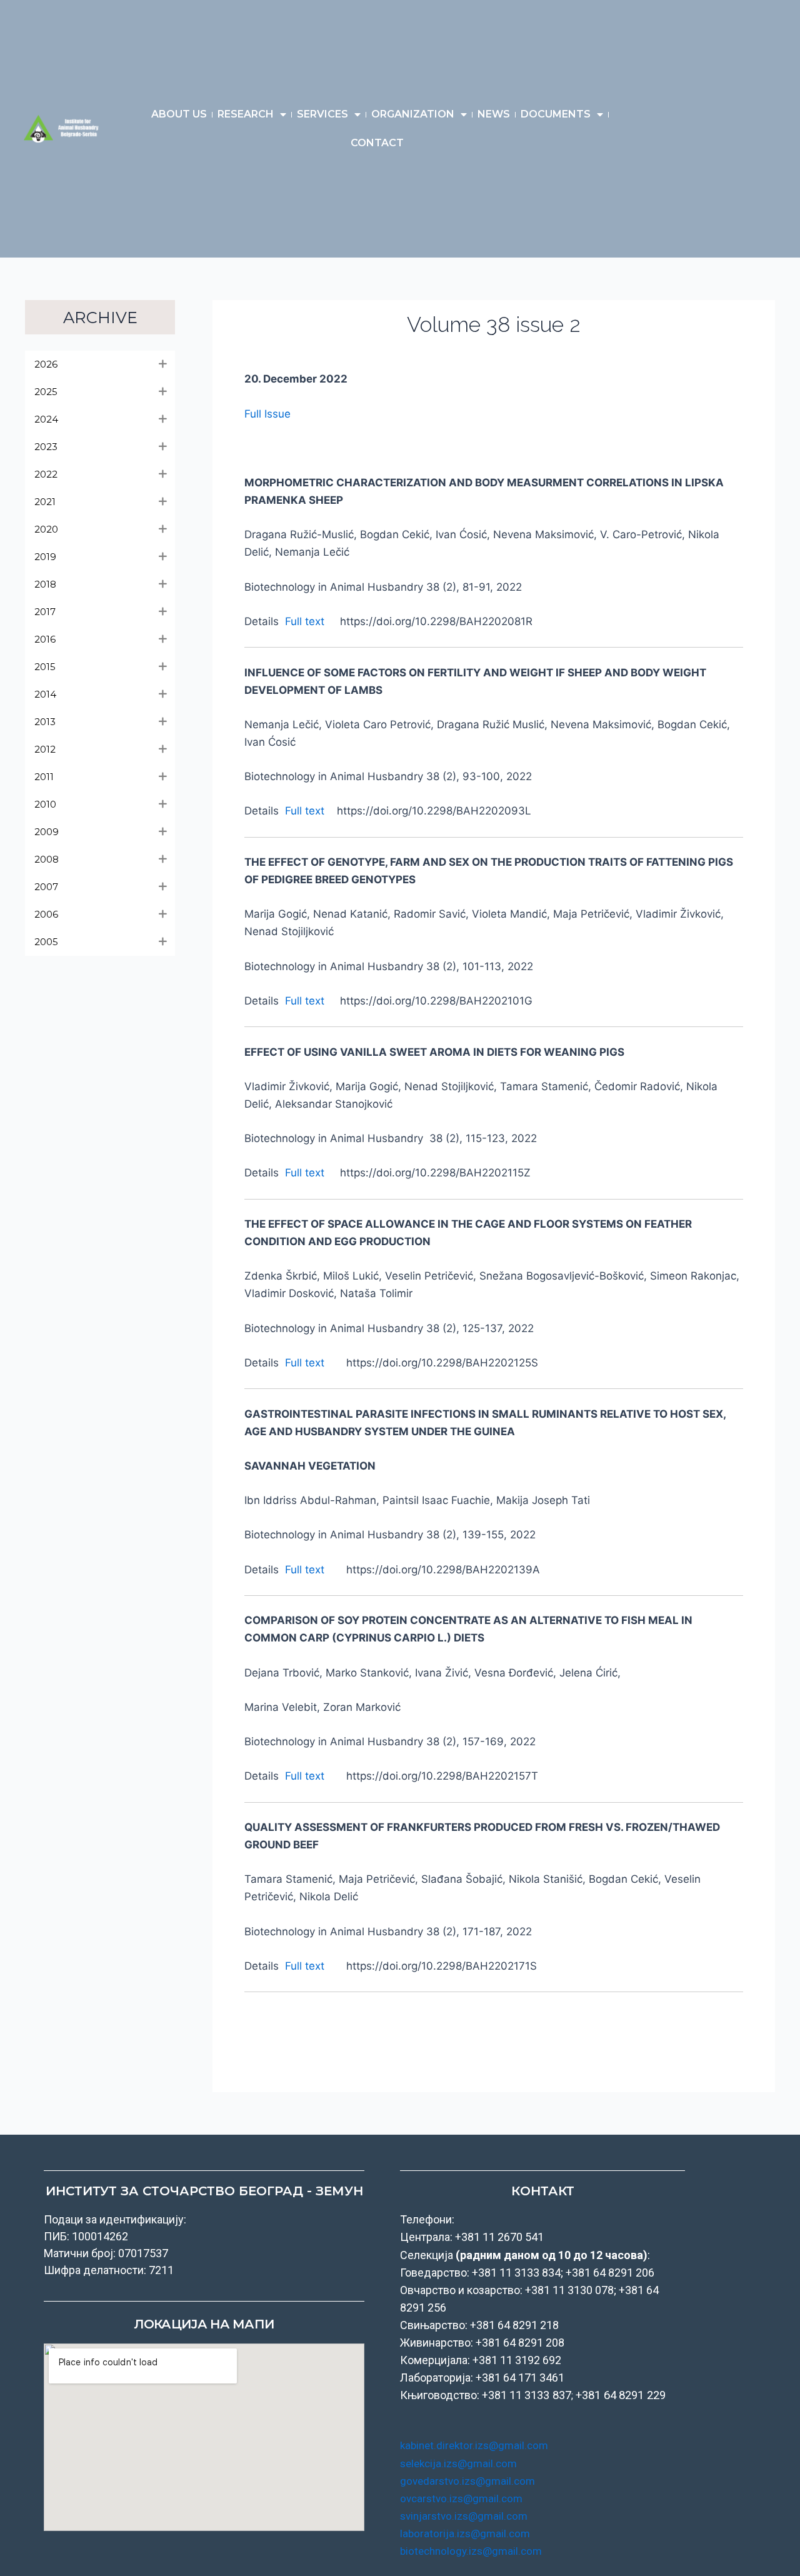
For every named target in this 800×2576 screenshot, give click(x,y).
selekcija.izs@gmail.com (458, 2463)
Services (322, 114)
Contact (377, 143)
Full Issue (267, 414)
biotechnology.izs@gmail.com (471, 2551)
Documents (556, 114)
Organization (413, 114)
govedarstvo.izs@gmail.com (467, 2481)
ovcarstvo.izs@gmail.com (461, 2498)
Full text (305, 621)
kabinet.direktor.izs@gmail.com (474, 2445)
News (494, 114)
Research (246, 114)
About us (179, 114)
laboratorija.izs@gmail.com (465, 2533)
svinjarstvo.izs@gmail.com (464, 2516)
